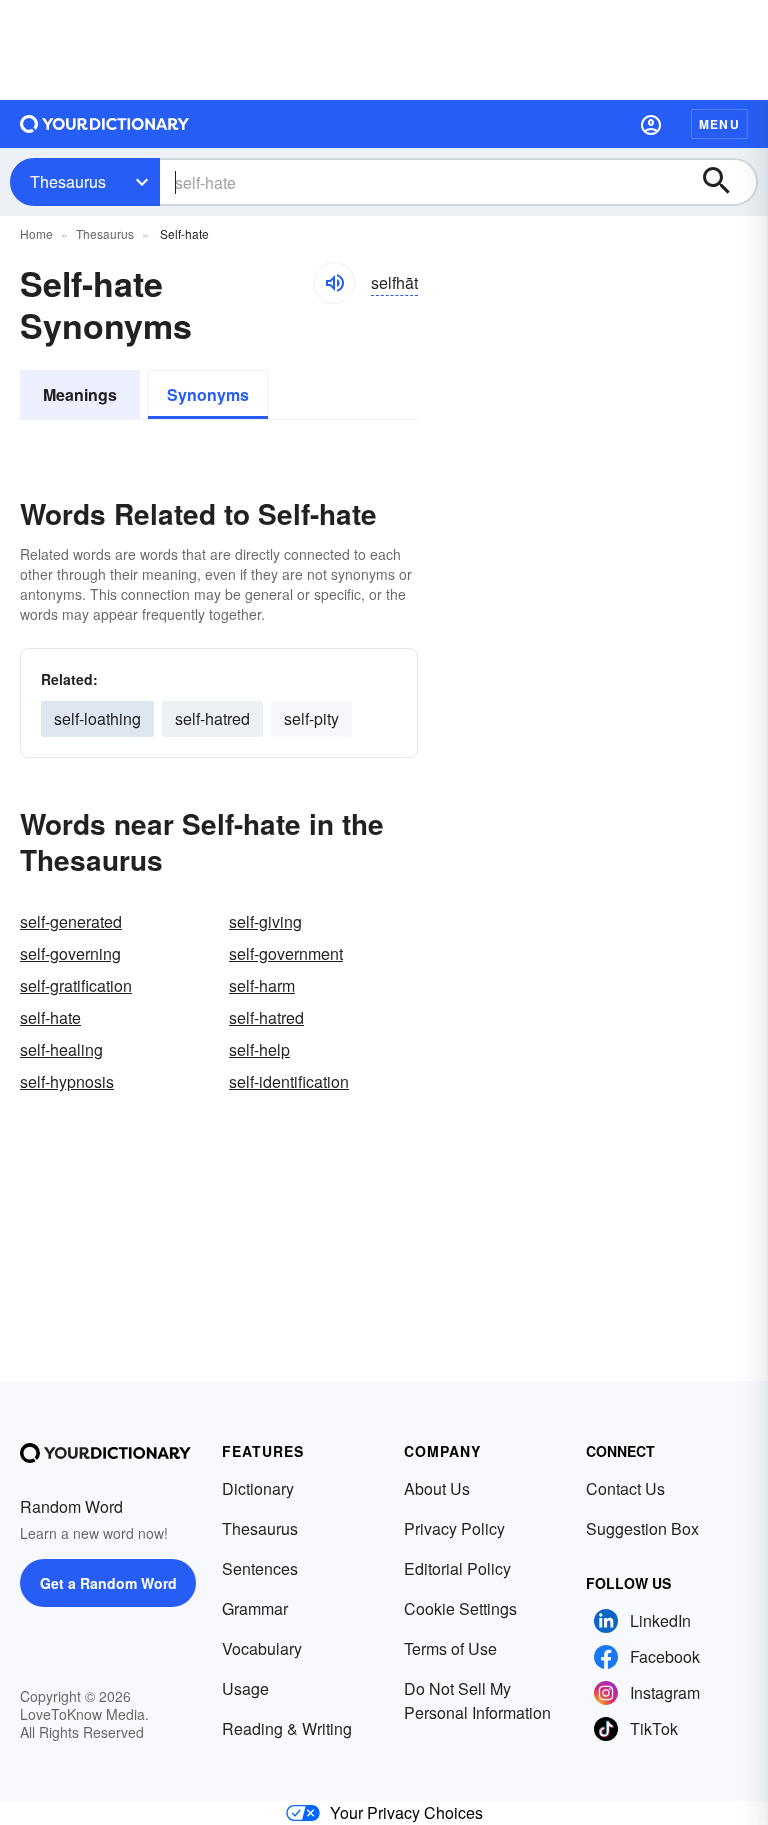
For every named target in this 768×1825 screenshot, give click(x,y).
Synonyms (208, 394)
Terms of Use (450, 1648)
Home (36, 233)
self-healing (61, 1049)
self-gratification (76, 985)
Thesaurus (68, 181)
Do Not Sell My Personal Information (477, 1700)
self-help (259, 1049)
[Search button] (726, 182)
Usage (245, 1688)
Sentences (260, 1568)
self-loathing (97, 718)
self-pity (311, 718)
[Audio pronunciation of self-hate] (334, 283)
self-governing (70, 953)
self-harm (262, 985)
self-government (286, 953)
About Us (437, 1488)
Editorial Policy (457, 1568)
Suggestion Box (642, 1528)
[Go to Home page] (105, 124)
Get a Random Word (108, 1583)
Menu (719, 124)
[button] (651, 124)
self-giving (265, 921)
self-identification (289, 1081)
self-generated (71, 921)
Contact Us (625, 1488)
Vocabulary (262, 1648)
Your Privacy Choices (406, 1812)
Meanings (80, 394)
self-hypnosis (67, 1081)
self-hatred (212, 718)
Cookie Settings (460, 1608)
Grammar (255, 1608)
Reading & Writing (287, 1728)
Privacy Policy (454, 1528)
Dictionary (258, 1488)
